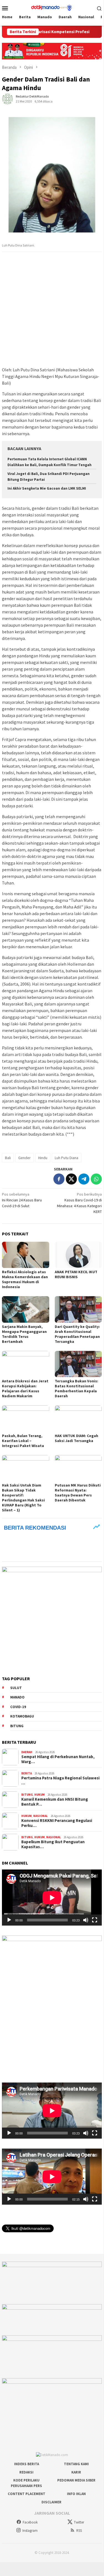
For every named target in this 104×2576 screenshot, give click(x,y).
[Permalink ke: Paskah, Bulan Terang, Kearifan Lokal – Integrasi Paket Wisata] (26, 1418)
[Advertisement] (52, 310)
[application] (52, 1898)
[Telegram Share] (84, 1179)
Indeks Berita (27, 2464)
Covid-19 (18, 1707)
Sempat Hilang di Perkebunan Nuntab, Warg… (58, 1759)
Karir (76, 2472)
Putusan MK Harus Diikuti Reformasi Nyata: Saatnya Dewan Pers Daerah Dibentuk (78, 1493)
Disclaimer (51, 2502)
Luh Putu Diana (67, 1158)
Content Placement (27, 2494)
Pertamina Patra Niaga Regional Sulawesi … (60, 1781)
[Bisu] (86, 1920)
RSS (79, 2531)
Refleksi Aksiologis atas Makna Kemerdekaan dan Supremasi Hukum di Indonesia (25, 1279)
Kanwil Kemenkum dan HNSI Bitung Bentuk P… (55, 1802)
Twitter (79, 2522)
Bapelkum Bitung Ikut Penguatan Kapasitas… (53, 1844)
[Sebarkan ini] (59, 1179)
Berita (27, 1773)
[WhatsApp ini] (96, 1179)
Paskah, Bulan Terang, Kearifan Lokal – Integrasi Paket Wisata (23, 1441)
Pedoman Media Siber (76, 2480)
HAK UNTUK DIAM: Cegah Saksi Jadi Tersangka (76, 1438)
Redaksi (26, 2472)
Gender (24, 1158)
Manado (17, 1697)
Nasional (41, 1816)
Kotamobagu (22, 1716)
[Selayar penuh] (95, 1920)
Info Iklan (76, 2494)
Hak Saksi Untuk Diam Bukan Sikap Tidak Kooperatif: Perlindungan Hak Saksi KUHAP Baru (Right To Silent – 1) (23, 1498)
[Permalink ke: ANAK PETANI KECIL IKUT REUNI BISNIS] (78, 1255)
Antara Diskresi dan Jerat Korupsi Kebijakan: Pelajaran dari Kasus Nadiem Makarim (25, 1388)
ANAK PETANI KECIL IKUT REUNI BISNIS (76, 1274)
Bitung (17, 1726)
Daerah (27, 1752)
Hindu (43, 1158)
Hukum (40, 1795)
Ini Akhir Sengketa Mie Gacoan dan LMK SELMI (47, 488)
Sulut (16, 1688)
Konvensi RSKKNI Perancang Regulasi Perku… (57, 1823)
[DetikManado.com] (52, 7)
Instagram (30, 2531)
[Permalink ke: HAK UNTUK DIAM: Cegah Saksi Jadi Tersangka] (78, 1418)
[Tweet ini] (71, 1179)
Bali (8, 1158)
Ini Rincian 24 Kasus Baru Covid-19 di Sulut (22, 1200)
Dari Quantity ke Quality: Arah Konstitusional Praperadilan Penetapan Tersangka (77, 1334)
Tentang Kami (76, 2464)
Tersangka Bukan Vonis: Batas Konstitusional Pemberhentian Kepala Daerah (76, 1388)
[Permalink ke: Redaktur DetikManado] (7, 98)
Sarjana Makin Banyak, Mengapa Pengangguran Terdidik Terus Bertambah (24, 1334)
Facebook (30, 2522)
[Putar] (9, 1920)
